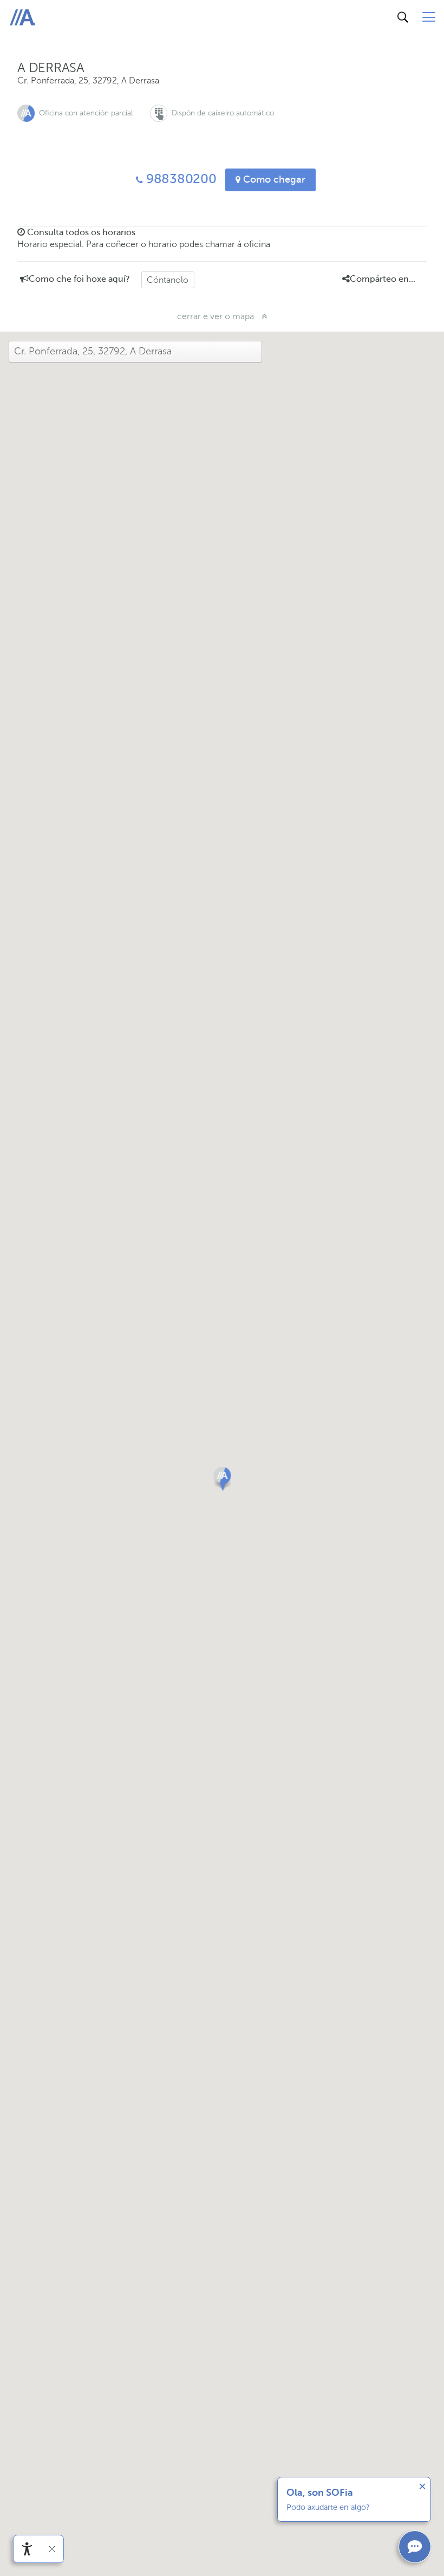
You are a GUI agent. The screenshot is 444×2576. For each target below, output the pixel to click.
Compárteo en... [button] (383, 279)
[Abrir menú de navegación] (429, 17)
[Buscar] (403, 17)
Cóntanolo (168, 280)
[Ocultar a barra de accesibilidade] (52, 2549)
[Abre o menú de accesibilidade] (27, 2549)
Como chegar (273, 179)
